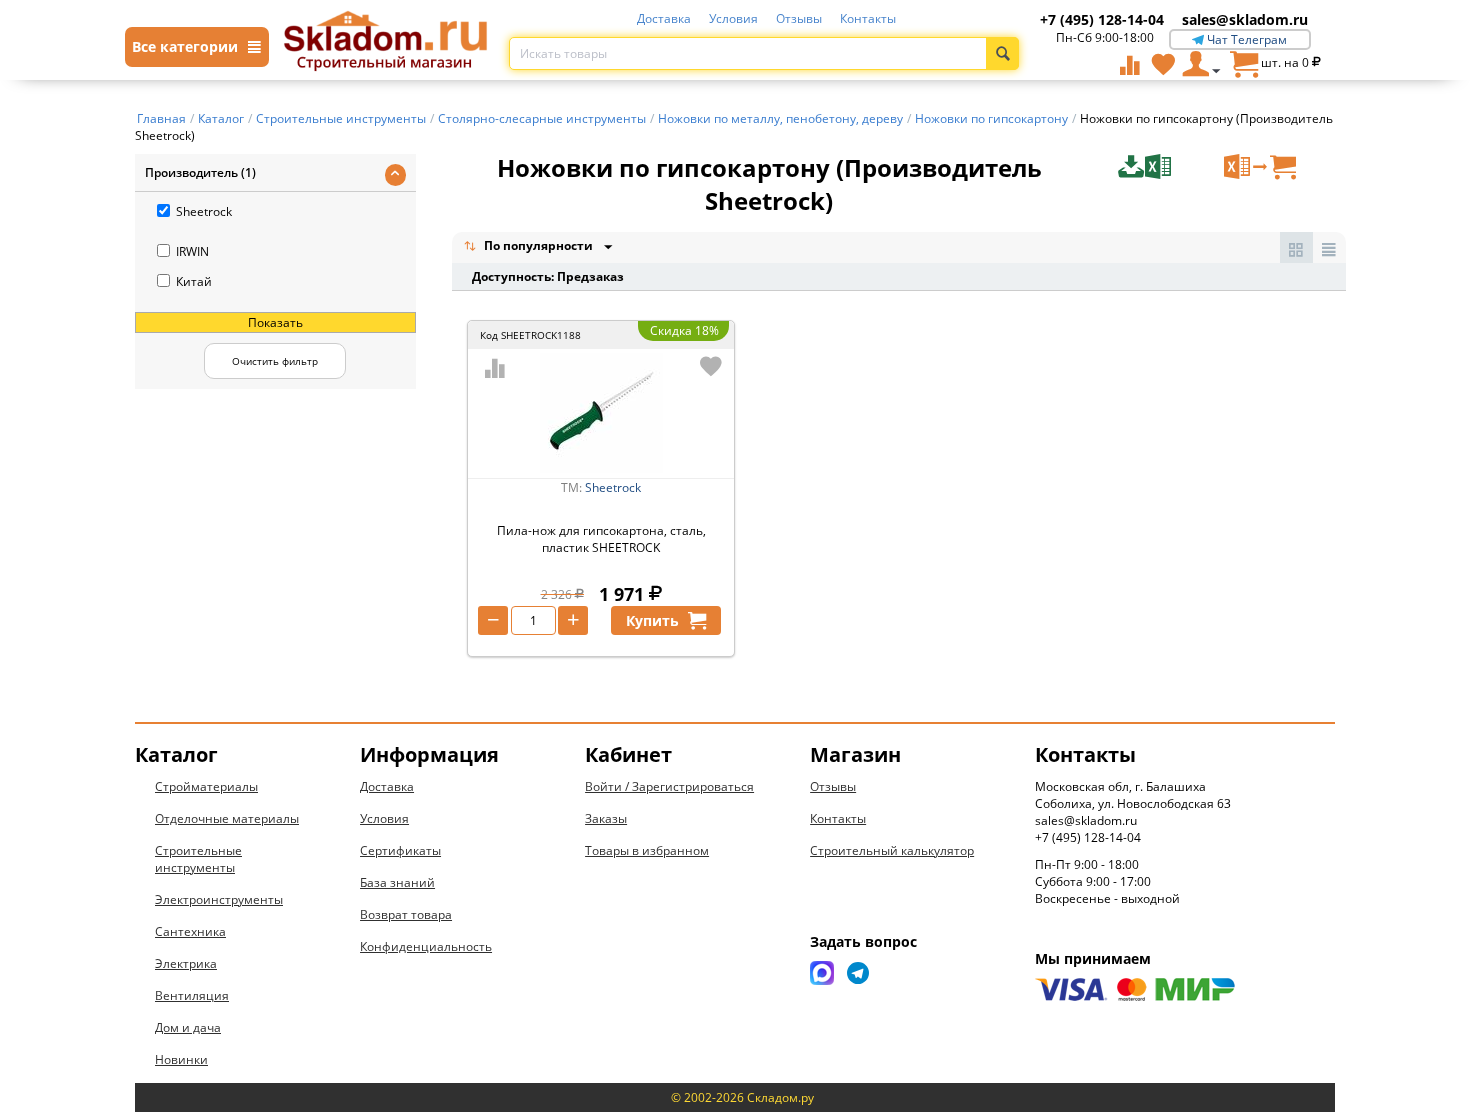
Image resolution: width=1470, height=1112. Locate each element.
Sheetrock (204, 211)
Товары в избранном (647, 850)
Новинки (181, 1059)
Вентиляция (192, 995)
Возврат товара (406, 914)
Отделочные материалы (227, 818)
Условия (733, 18)
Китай (194, 281)
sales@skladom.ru (1245, 19)
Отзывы (799, 18)
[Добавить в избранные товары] (711, 366)
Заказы (606, 818)
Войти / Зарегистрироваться (669, 786)
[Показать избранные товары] (1163, 64)
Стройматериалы (206, 786)
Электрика (186, 963)
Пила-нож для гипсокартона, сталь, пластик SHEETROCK (601, 539)
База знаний (397, 882)
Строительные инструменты (198, 859)
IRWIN (192, 251)
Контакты (868, 18)
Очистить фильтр (275, 361)
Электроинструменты (219, 899)
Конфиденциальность (426, 946)
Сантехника (190, 931)
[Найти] (1002, 53)
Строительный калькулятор (892, 850)
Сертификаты (400, 850)
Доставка (664, 18)
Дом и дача (188, 1027)
